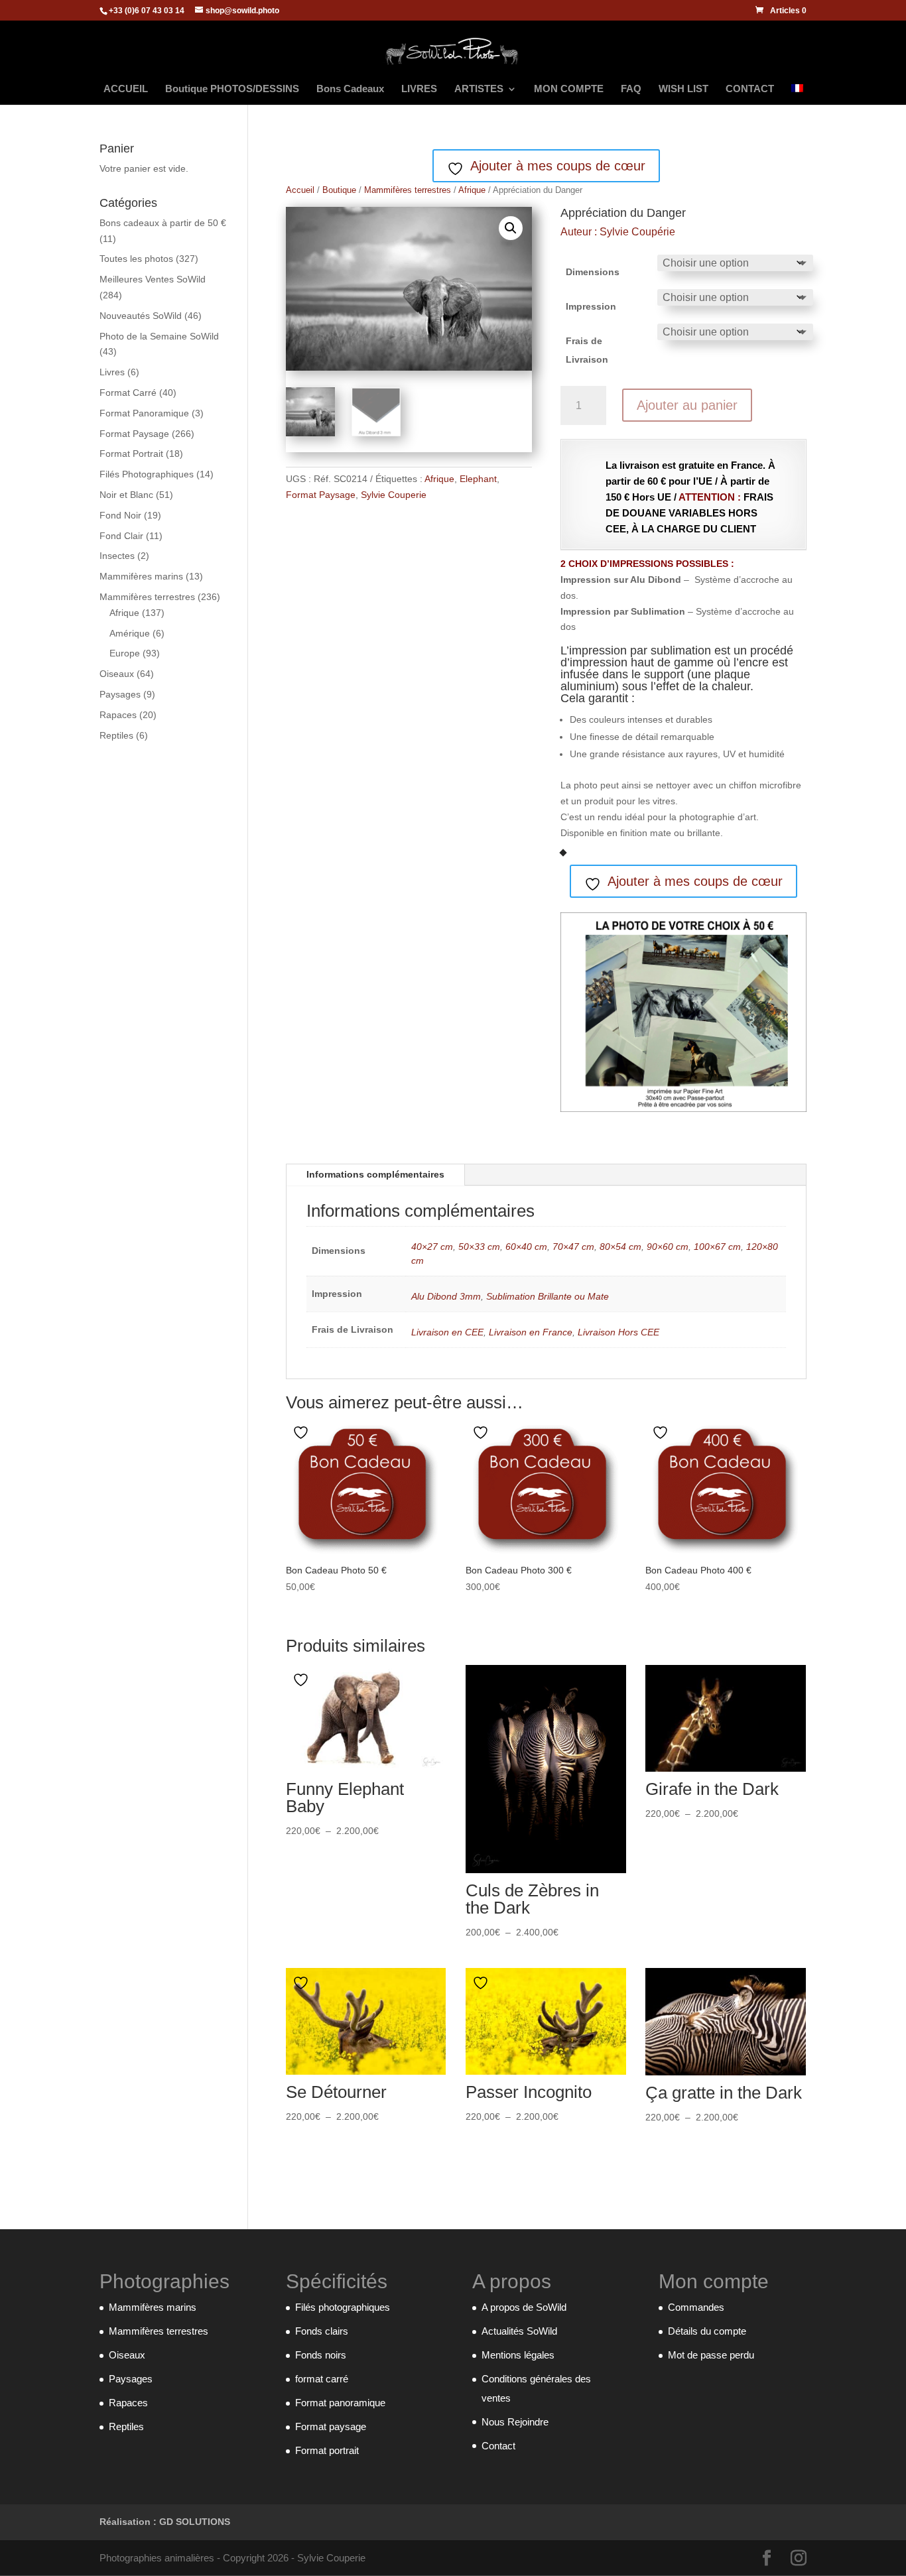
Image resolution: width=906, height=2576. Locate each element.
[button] (511, 228)
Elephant (478, 479)
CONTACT (750, 89)
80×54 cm (620, 1247)
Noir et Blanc (126, 495)
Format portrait (327, 2450)
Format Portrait (131, 454)
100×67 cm (717, 1247)
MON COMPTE (569, 89)
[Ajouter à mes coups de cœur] (302, 1433)
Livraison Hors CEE (618, 1332)
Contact (498, 2446)
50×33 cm (479, 1247)
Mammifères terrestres (408, 190)
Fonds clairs (322, 2331)
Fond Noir (120, 515)
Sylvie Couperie (394, 495)
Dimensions (593, 272)
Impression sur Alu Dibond (621, 580)
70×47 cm (573, 1247)
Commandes (696, 2307)
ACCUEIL (126, 89)
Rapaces (118, 715)
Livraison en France (531, 1332)
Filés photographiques (343, 2307)
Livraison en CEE (447, 1332)
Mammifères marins (141, 576)
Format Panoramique (144, 413)
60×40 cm (526, 1247)
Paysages (120, 694)
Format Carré (128, 393)
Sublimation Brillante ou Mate (548, 1296)
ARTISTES (479, 89)
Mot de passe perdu (711, 2355)
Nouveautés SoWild (141, 316)
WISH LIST (683, 89)
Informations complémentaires (375, 1174)
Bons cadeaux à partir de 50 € (163, 223)
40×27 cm (432, 1247)
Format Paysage (321, 495)
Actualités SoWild (519, 2331)
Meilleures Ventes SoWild (153, 279)
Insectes (117, 556)
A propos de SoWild (524, 2307)
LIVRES (419, 89)
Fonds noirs (321, 2355)
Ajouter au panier (687, 405)
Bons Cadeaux (350, 89)
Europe (125, 653)
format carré (322, 2379)
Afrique (472, 190)
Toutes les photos (136, 259)
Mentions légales (518, 2355)
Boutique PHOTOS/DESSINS (232, 89)
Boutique (339, 190)
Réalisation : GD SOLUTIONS (165, 2522)
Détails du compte (707, 2331)
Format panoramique (340, 2403)
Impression (591, 306)
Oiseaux (117, 674)
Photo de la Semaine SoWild (159, 336)
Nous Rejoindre (515, 2422)
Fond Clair (121, 536)
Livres (112, 372)
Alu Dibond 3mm (446, 1296)
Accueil (300, 190)
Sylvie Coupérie (637, 232)
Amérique (130, 633)
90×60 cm (668, 1247)
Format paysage (331, 2426)
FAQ (631, 89)
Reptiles (116, 735)
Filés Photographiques (147, 474)
